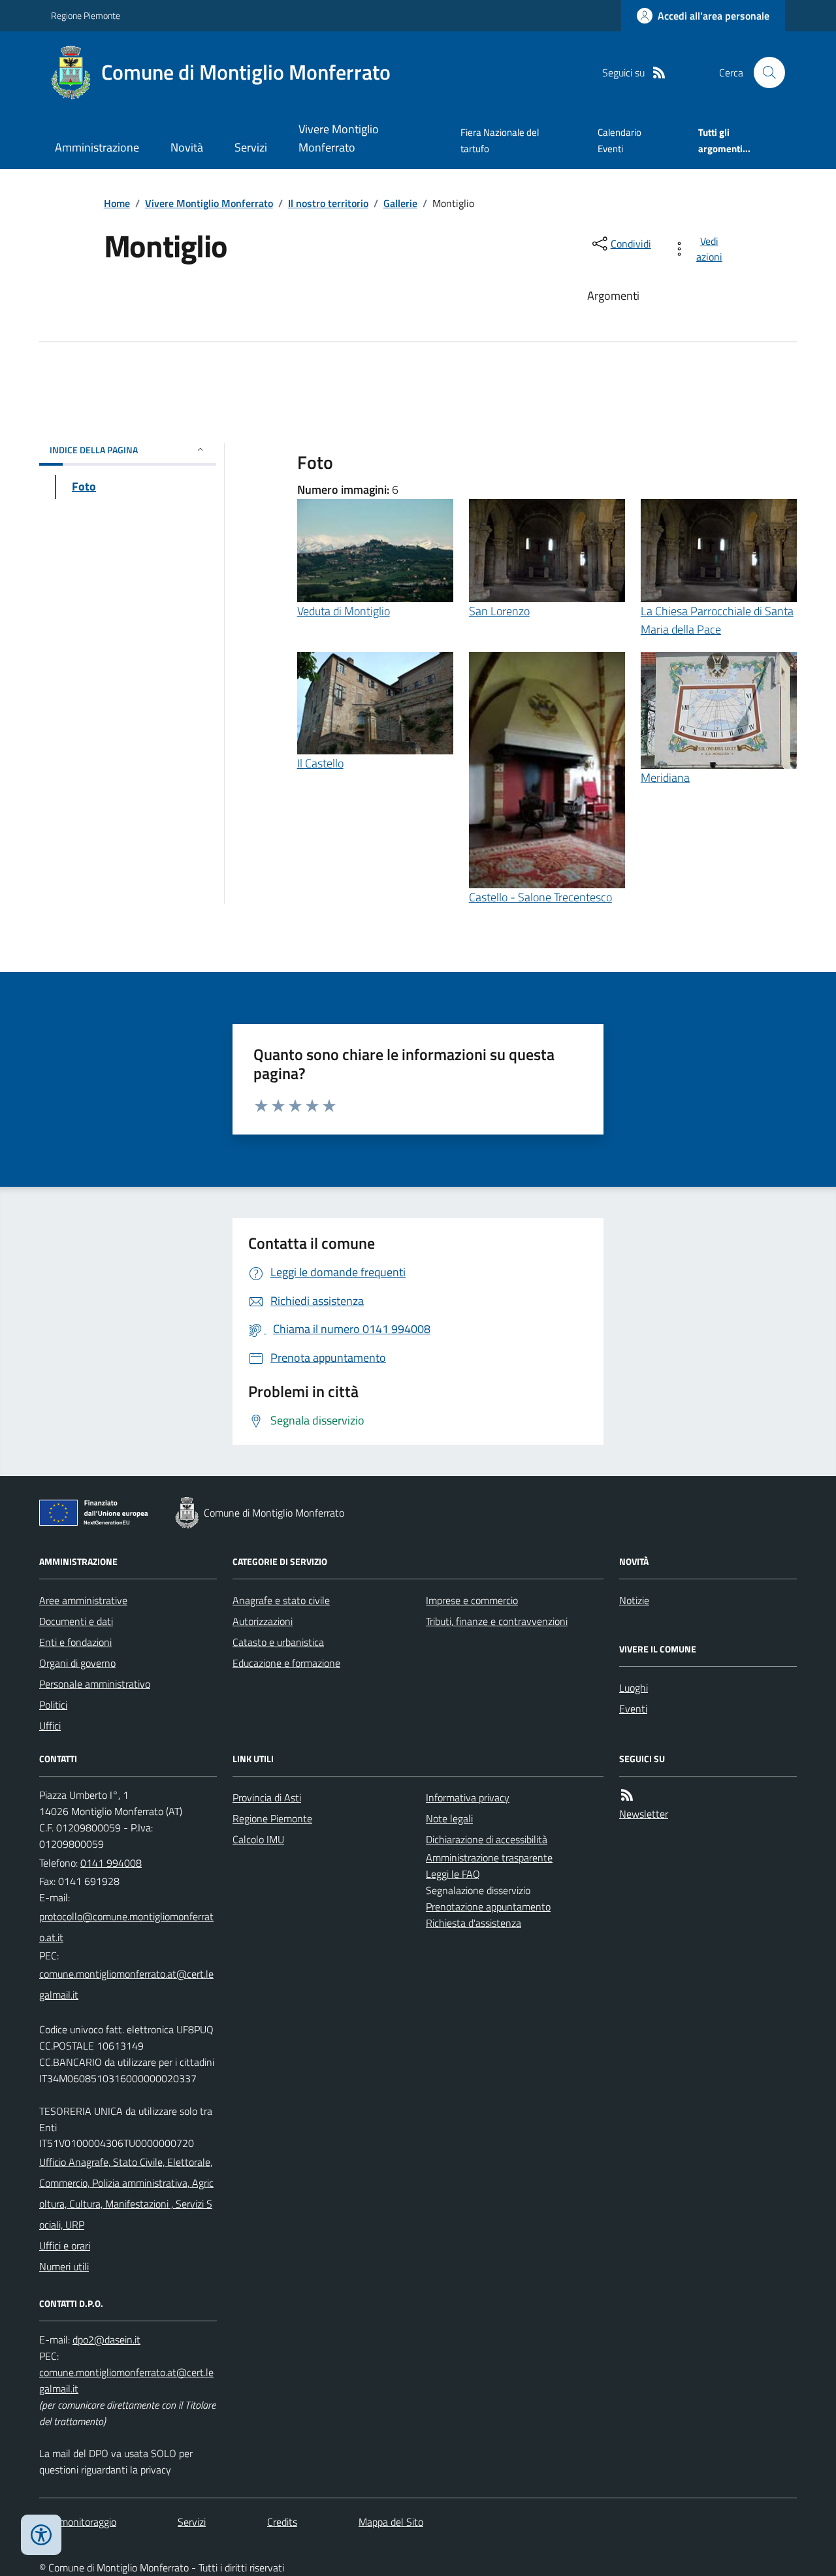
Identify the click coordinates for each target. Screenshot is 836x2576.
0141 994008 (111, 1863)
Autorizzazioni (263, 1621)
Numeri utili (64, 2266)
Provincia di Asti (267, 1797)
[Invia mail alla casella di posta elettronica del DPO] (106, 2340)
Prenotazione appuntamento (488, 1907)
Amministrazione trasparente (489, 1858)
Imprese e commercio (472, 1600)
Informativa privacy (468, 1797)
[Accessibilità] (41, 2535)
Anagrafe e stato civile (281, 1600)
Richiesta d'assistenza (474, 1923)
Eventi (633, 1709)
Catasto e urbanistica (278, 1642)
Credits (282, 2522)
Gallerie (400, 203)
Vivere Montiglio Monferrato (339, 138)
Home (117, 203)
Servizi (251, 147)
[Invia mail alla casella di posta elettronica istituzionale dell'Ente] (128, 1927)
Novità (187, 147)
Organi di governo (77, 1663)
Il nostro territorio (328, 203)
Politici (53, 1705)
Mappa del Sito (391, 2522)
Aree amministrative (83, 1600)
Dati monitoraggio (78, 2522)
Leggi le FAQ (453, 1874)
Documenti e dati (76, 1621)
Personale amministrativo (95, 1684)
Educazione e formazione (286, 1663)
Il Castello (320, 763)
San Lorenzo (499, 611)
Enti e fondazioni (75, 1642)
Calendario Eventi (619, 140)
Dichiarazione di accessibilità (487, 1839)
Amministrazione (97, 147)
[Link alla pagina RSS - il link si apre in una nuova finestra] (659, 73)
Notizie (634, 1600)
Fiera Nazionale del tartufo (500, 140)
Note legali (449, 1818)
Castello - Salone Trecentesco (540, 897)
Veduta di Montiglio (344, 611)
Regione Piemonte (86, 15)
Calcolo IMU (258, 1839)
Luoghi (634, 1688)
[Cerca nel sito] (764, 72)
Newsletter (644, 1814)
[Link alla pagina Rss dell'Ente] (627, 1795)
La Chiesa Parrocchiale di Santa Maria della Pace (717, 620)
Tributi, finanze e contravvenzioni (497, 1621)
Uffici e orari (65, 2246)
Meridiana (665, 778)
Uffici (50, 1726)
